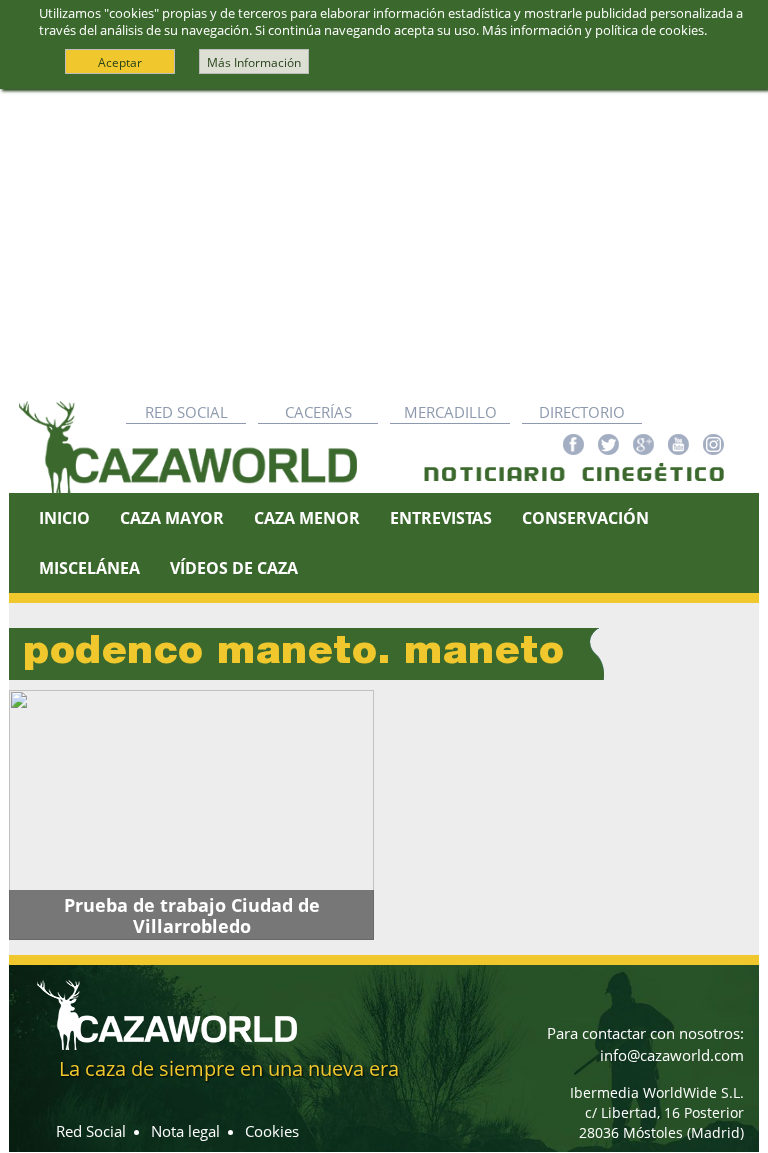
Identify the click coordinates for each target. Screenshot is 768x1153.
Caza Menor (307, 518)
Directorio (582, 412)
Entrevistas (441, 518)
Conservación (585, 518)
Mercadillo (450, 412)
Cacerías (318, 412)
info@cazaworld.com (672, 1055)
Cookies (272, 1131)
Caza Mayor (172, 518)
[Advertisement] (384, 240)
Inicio (64, 518)
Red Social (186, 412)
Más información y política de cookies (593, 30)
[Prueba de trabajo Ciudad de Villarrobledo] (191, 815)
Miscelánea (89, 568)
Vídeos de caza (234, 568)
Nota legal (185, 1131)
